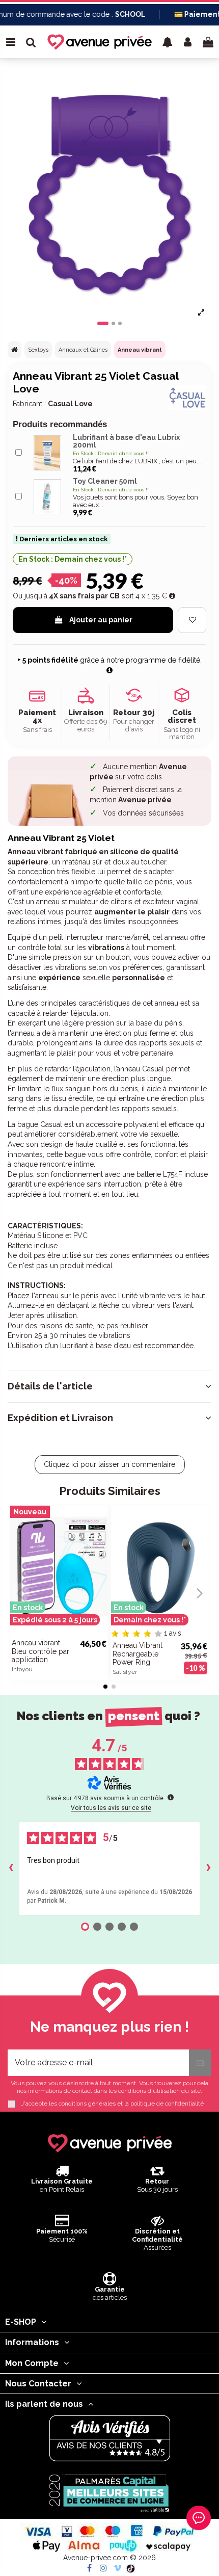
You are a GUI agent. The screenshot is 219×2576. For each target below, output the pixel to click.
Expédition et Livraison (60, 1418)
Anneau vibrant (140, 350)
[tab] (109, 1386)
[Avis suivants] (208, 1869)
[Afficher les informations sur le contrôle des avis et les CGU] (171, 1797)
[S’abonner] (200, 2063)
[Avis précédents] (11, 1869)
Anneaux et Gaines (83, 350)
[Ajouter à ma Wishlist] (192, 620)
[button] (168, 42)
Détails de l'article (50, 1386)
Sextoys (38, 350)
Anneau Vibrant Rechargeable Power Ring (138, 1654)
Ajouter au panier (101, 620)
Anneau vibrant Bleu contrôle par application (40, 1651)
